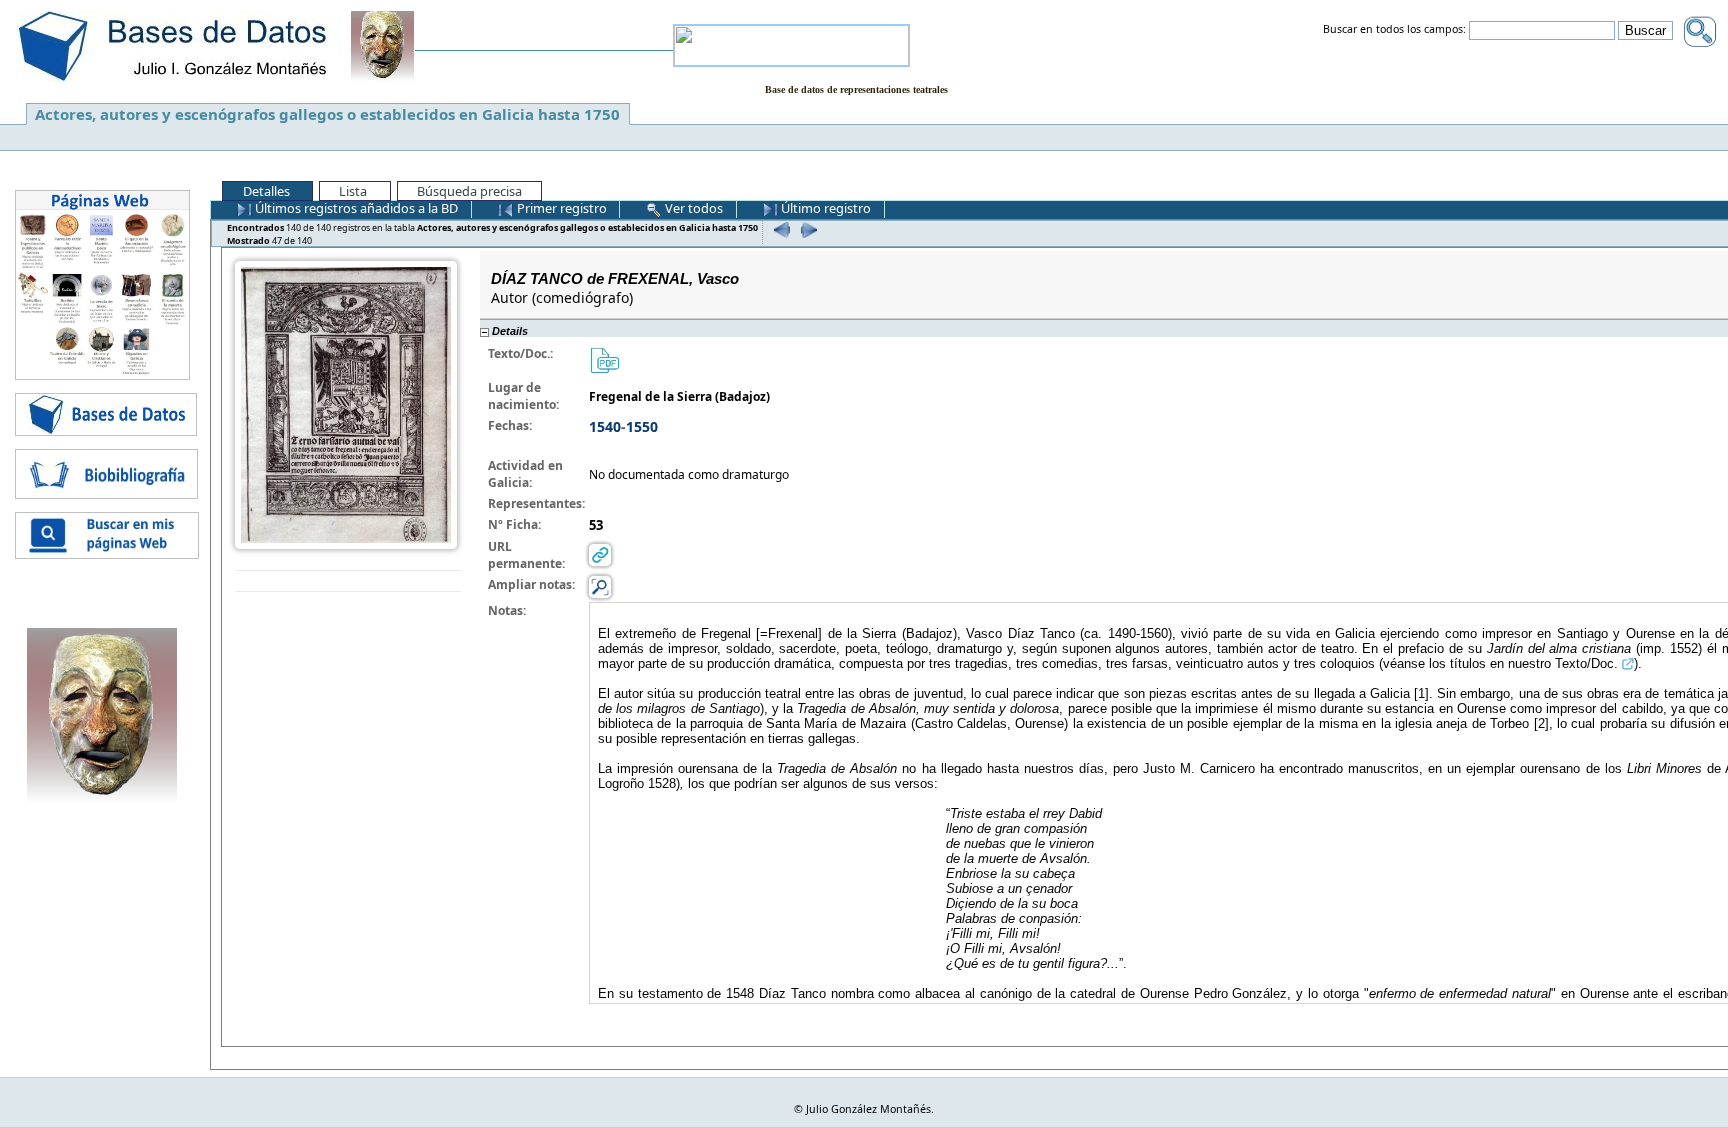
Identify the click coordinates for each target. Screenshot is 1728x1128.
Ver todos (692, 208)
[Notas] (600, 586)
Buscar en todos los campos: (1394, 30)
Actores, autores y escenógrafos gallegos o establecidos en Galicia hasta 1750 (327, 114)
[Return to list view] (348, 581)
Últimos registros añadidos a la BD (355, 208)
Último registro (824, 208)
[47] (806, 229)
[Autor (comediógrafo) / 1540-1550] (346, 403)
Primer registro (560, 208)
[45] (779, 229)
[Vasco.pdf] (604, 359)
